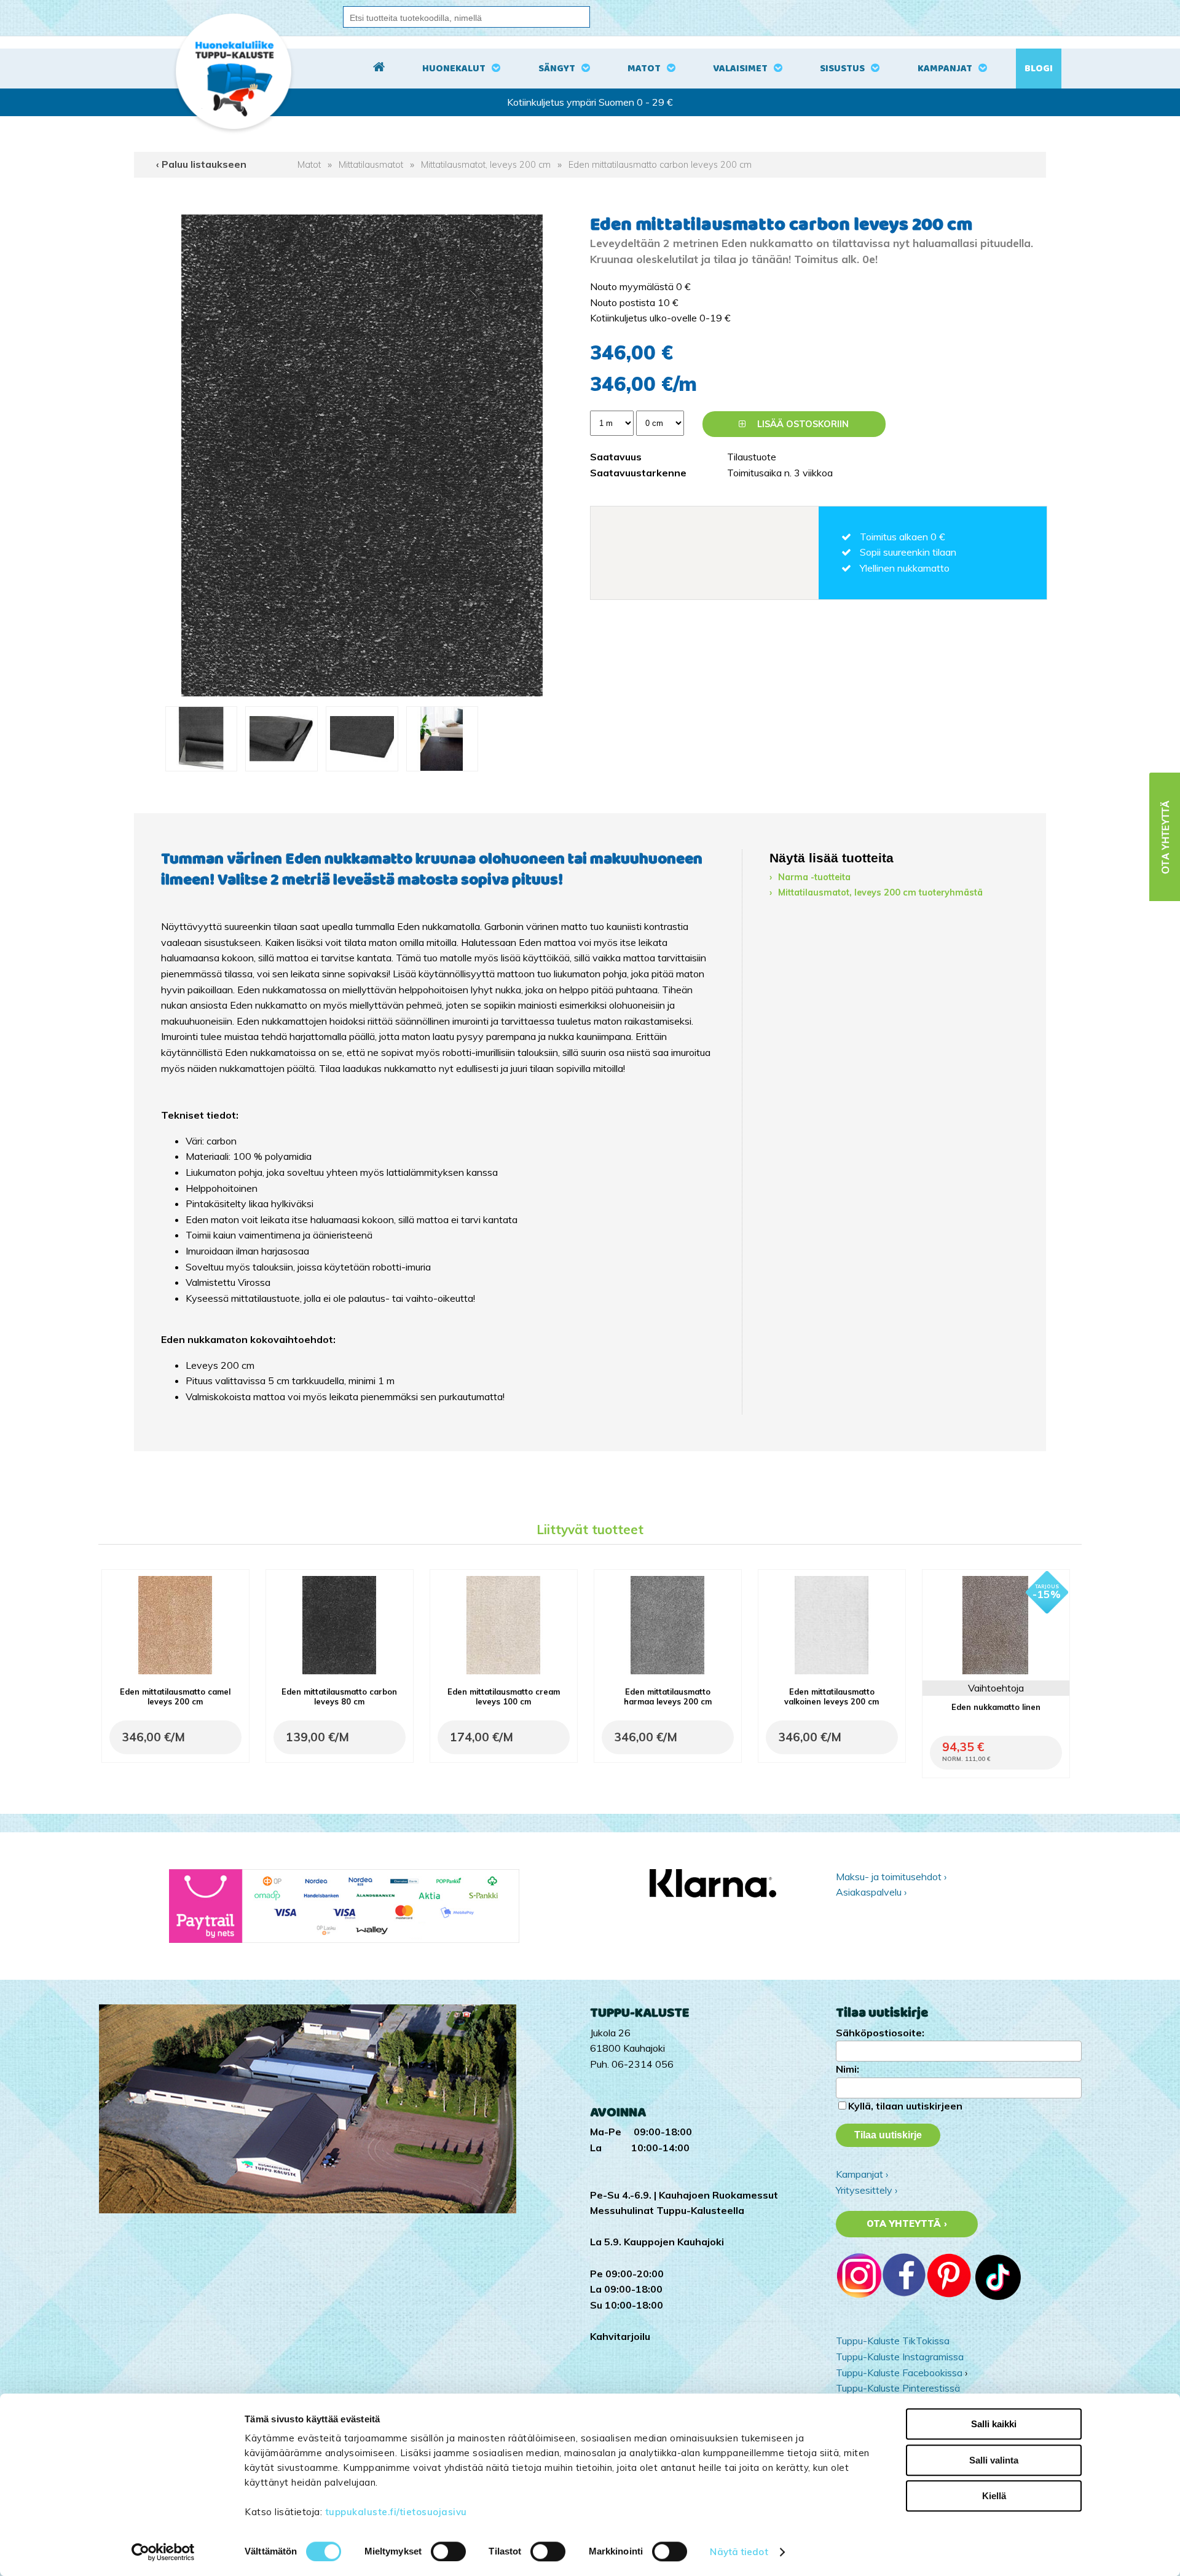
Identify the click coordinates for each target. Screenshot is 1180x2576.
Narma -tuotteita (814, 877)
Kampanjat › (862, 2174)
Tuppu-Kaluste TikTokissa (893, 2341)
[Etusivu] (379, 69)
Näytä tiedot (739, 2552)
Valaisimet (740, 69)
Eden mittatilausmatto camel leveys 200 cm (175, 1696)
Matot (644, 69)
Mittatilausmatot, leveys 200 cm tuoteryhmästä (880, 892)
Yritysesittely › (867, 2190)
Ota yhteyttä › (907, 2224)
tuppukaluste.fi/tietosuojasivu (396, 2512)
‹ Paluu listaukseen (201, 164)
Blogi (1039, 69)
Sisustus (842, 69)
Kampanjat (945, 69)
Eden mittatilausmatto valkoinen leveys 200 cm (832, 1696)
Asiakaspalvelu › (871, 1892)
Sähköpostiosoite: (880, 2033)
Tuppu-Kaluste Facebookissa (899, 2373)
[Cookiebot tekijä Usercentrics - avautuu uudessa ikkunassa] (163, 2552)
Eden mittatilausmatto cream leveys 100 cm (504, 1696)
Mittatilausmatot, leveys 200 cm (486, 165)
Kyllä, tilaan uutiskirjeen (905, 2106)
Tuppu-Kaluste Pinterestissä (898, 2388)
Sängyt (557, 69)
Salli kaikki (994, 2424)
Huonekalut (454, 69)
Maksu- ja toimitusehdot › (891, 1877)
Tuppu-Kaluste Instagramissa (900, 2357)
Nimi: (848, 2069)
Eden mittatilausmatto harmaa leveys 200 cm (668, 1696)
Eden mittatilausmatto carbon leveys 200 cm (660, 165)
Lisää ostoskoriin (802, 424)
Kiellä (994, 2496)
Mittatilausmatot (371, 165)
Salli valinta (994, 2460)
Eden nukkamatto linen (996, 1707)
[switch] (448, 2551)
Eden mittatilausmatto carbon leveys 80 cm (339, 1696)
